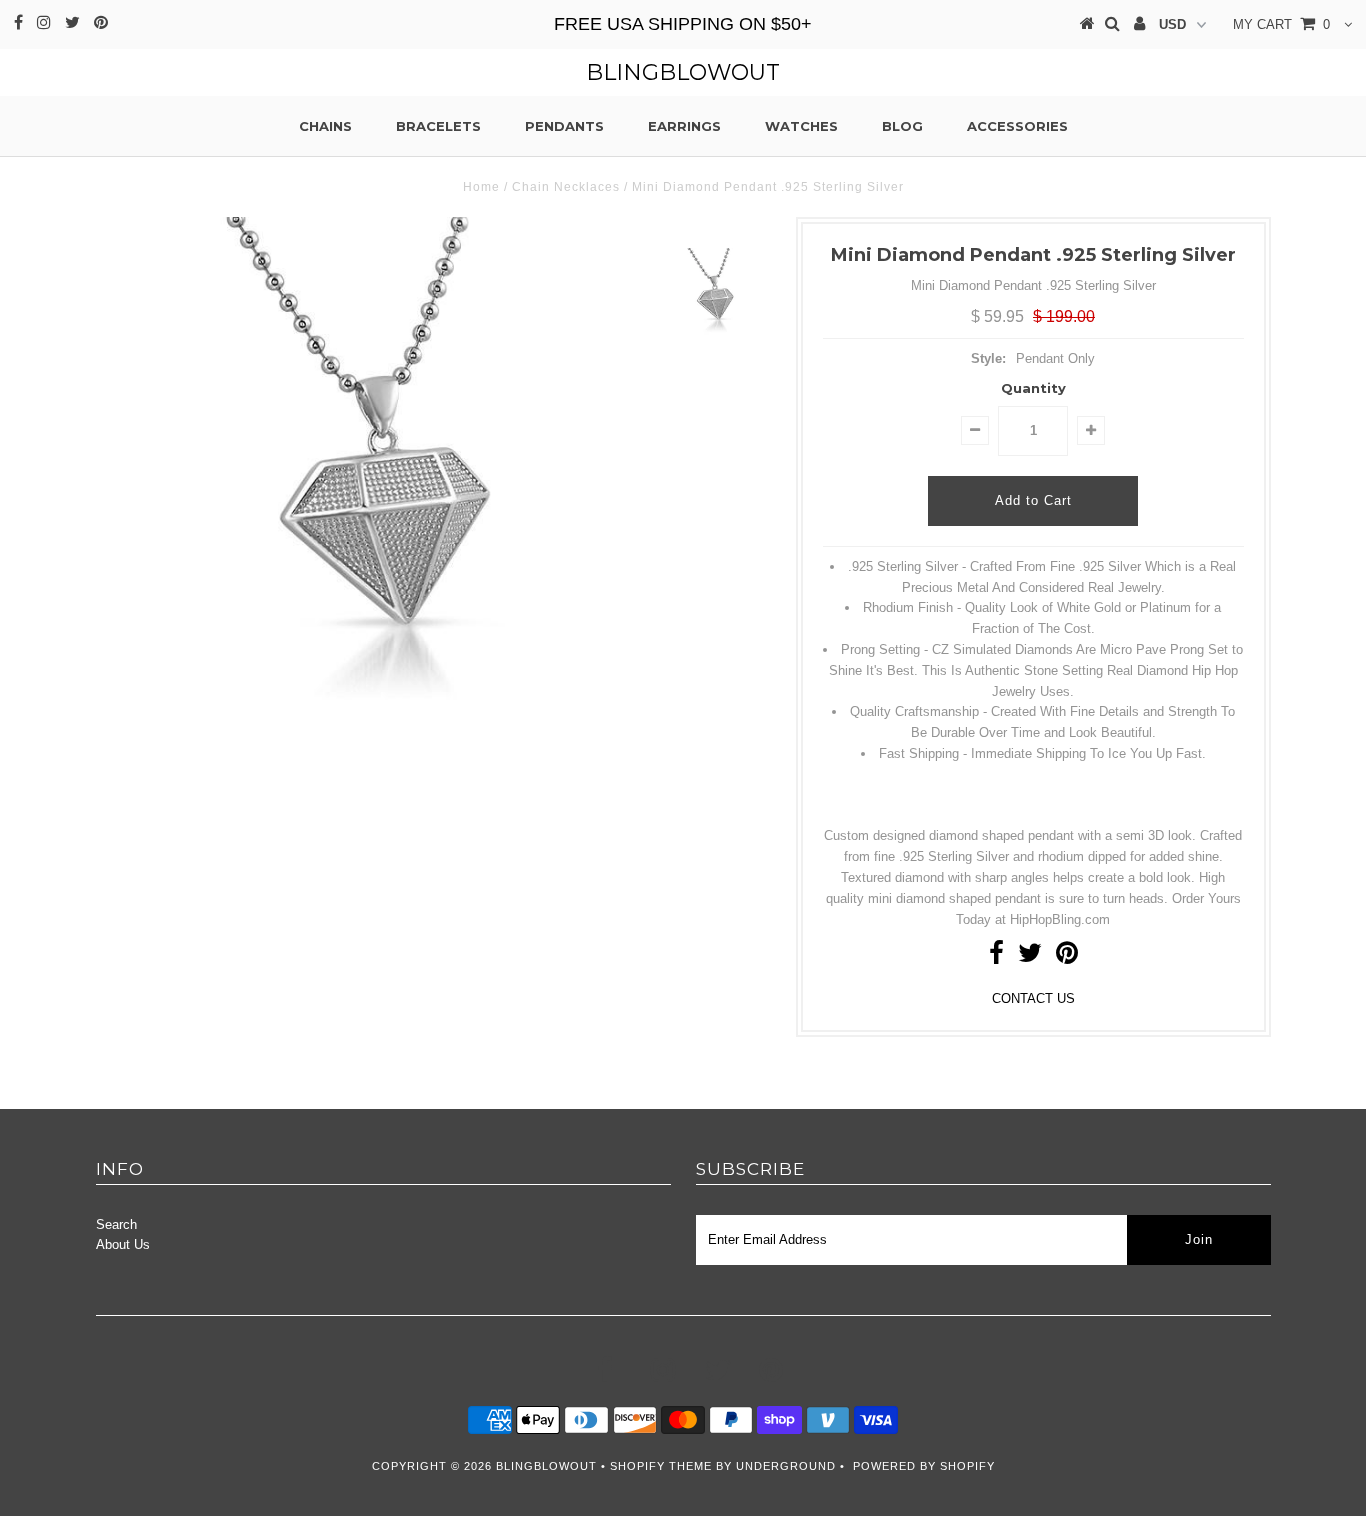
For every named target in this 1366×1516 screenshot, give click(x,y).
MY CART (1281, 24)
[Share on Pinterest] (1067, 957)
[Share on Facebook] (996, 957)
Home (481, 187)
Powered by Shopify (924, 1466)
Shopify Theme (661, 1466)
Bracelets (438, 126)
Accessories (1017, 126)
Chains (325, 126)
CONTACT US (1033, 998)
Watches (801, 126)
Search (116, 1224)
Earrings (684, 126)
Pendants (564, 126)
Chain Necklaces (566, 187)
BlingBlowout (683, 72)
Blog (902, 126)
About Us (123, 1244)
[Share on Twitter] (1030, 957)
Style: (988, 358)
